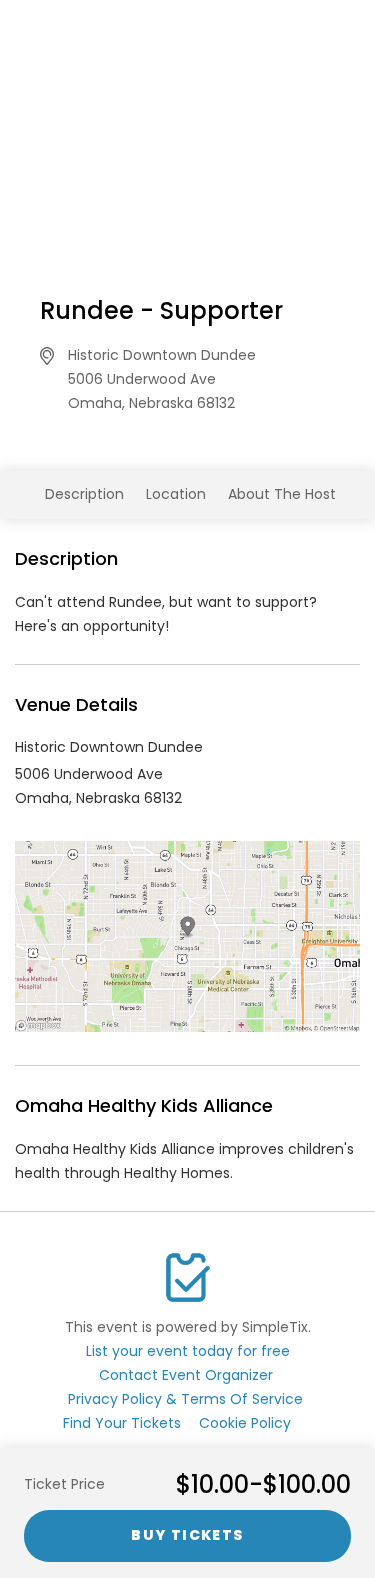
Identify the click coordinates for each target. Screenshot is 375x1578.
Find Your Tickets (122, 1423)
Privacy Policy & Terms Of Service (185, 1399)
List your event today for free (188, 1351)
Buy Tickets (187, 1535)
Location (176, 494)
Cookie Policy (245, 1423)
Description (84, 494)
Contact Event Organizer (186, 1375)
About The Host (282, 494)
